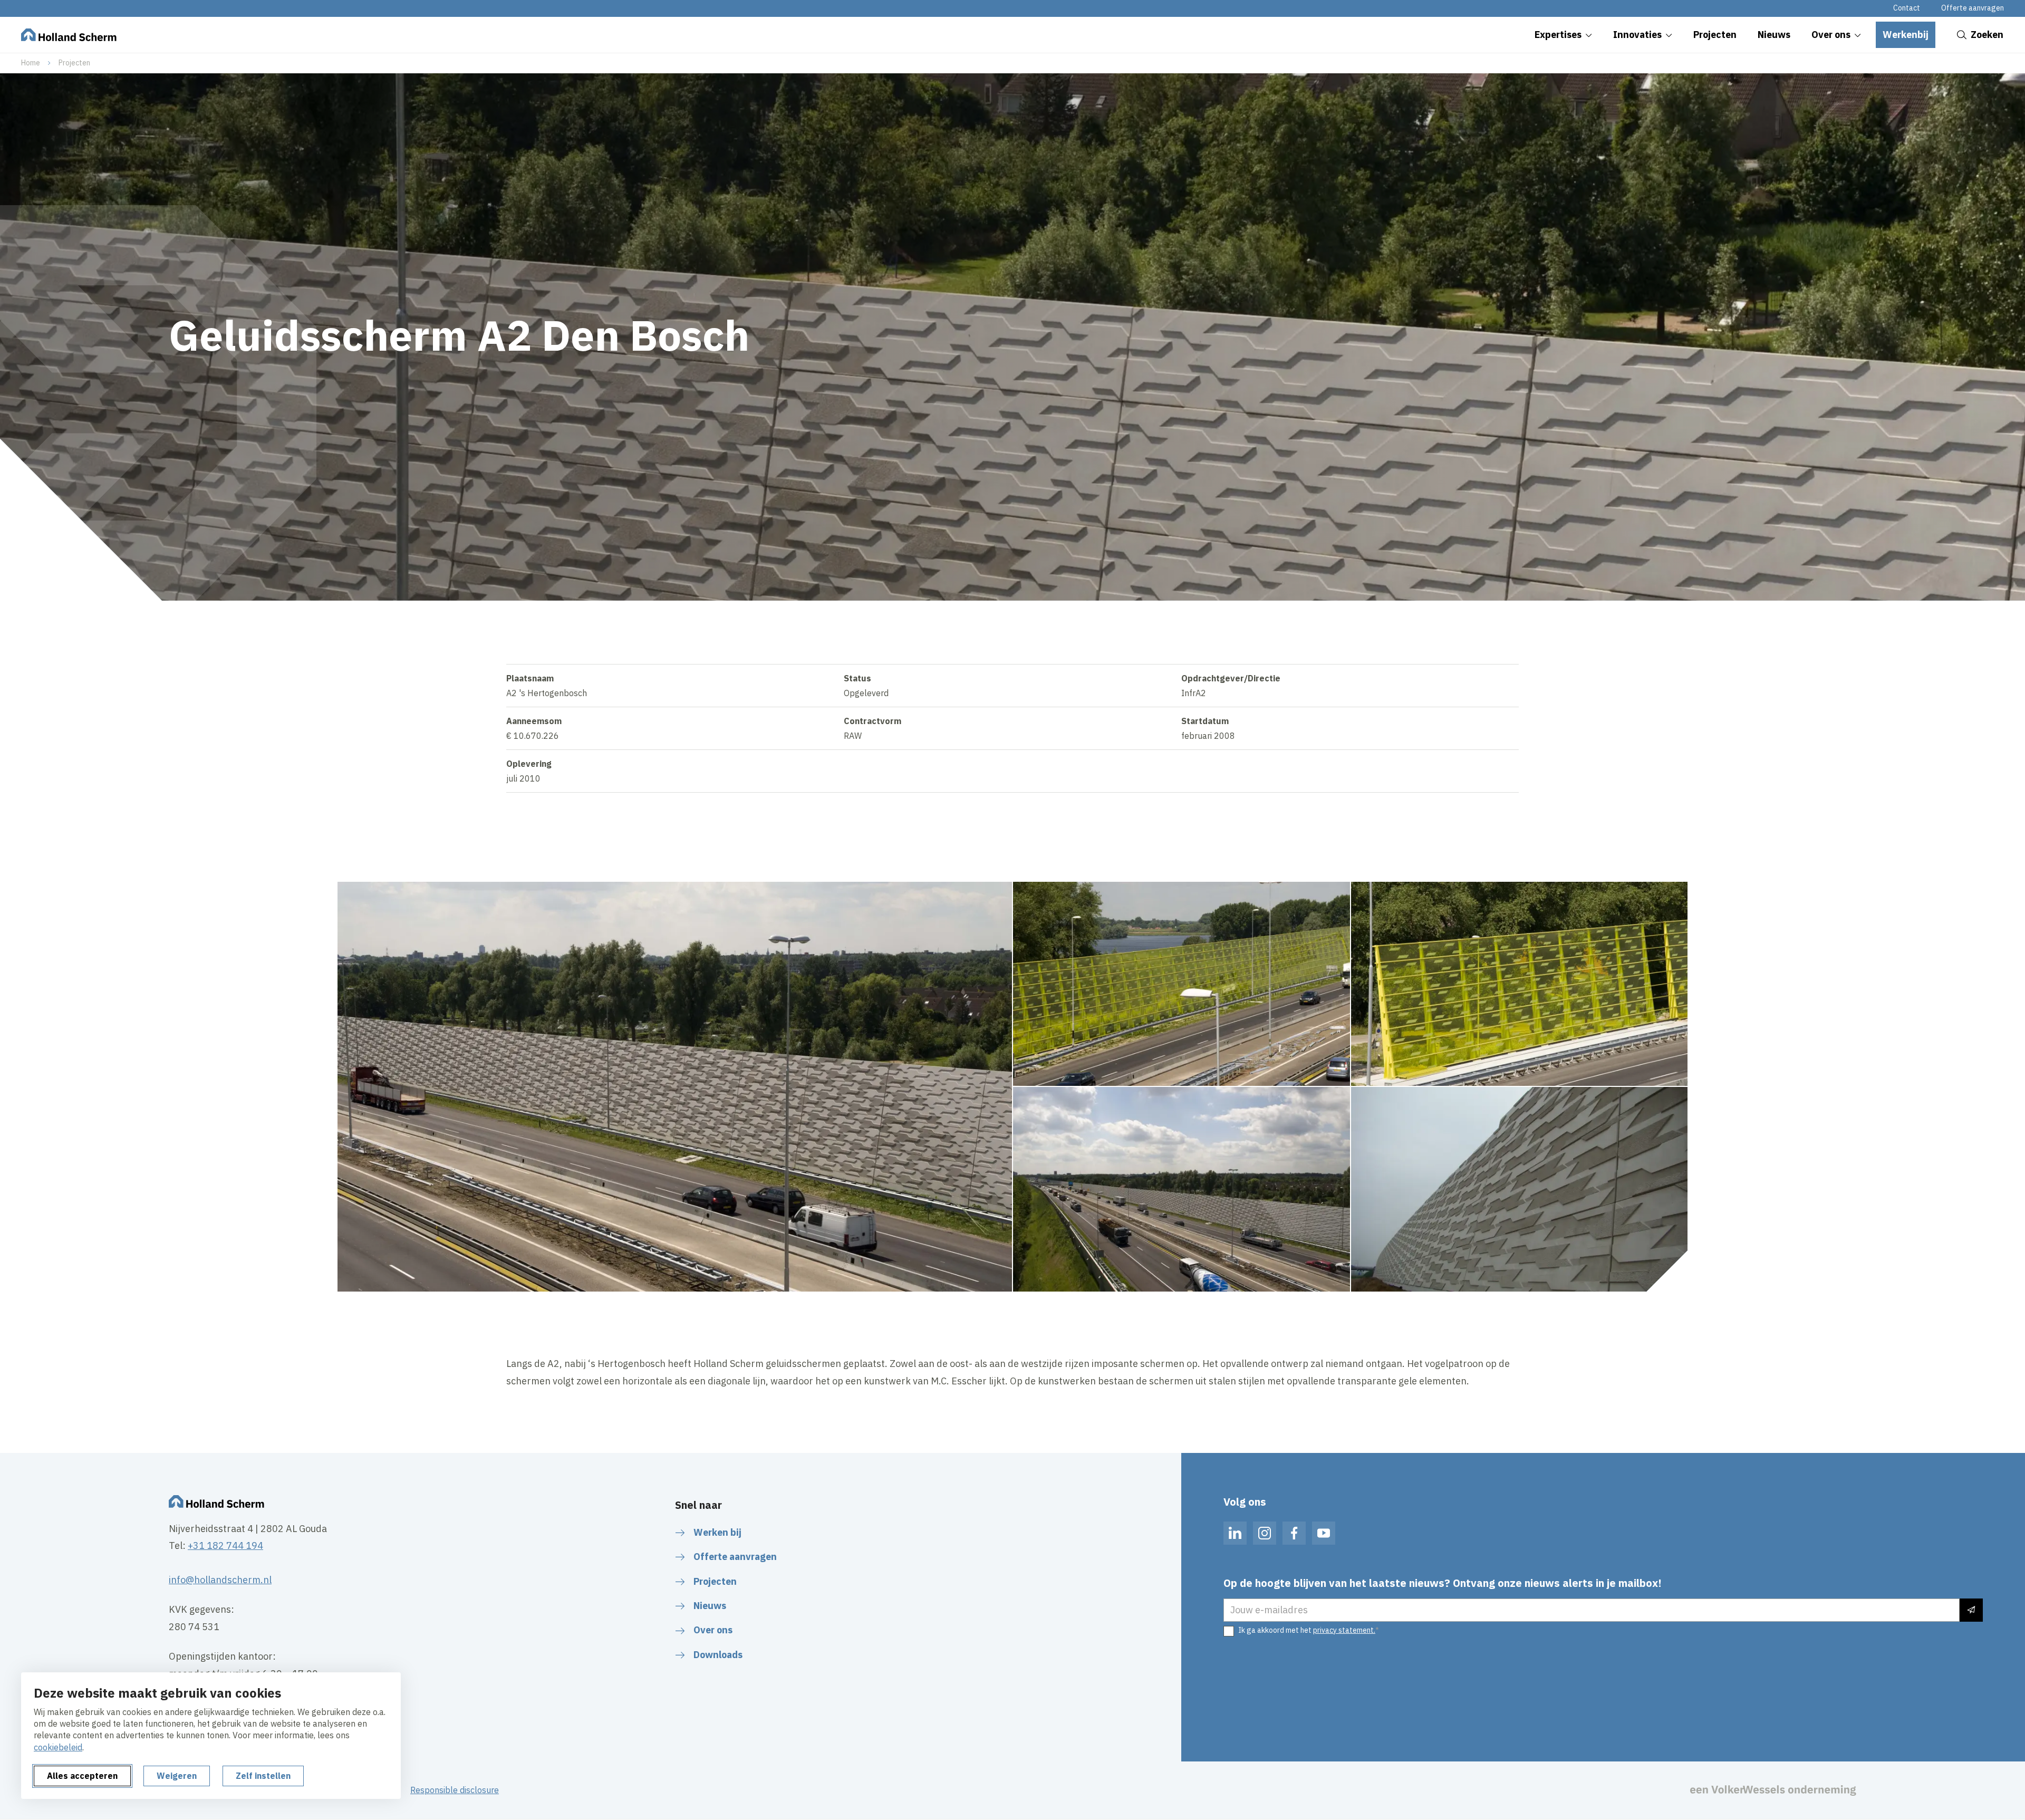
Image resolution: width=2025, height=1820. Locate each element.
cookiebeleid (58, 1747)
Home (31, 63)
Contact (1907, 8)
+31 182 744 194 (225, 1545)
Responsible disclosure (455, 1790)
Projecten (74, 63)
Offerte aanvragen (1973, 8)
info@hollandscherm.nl (220, 1580)
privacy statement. (1344, 1630)
